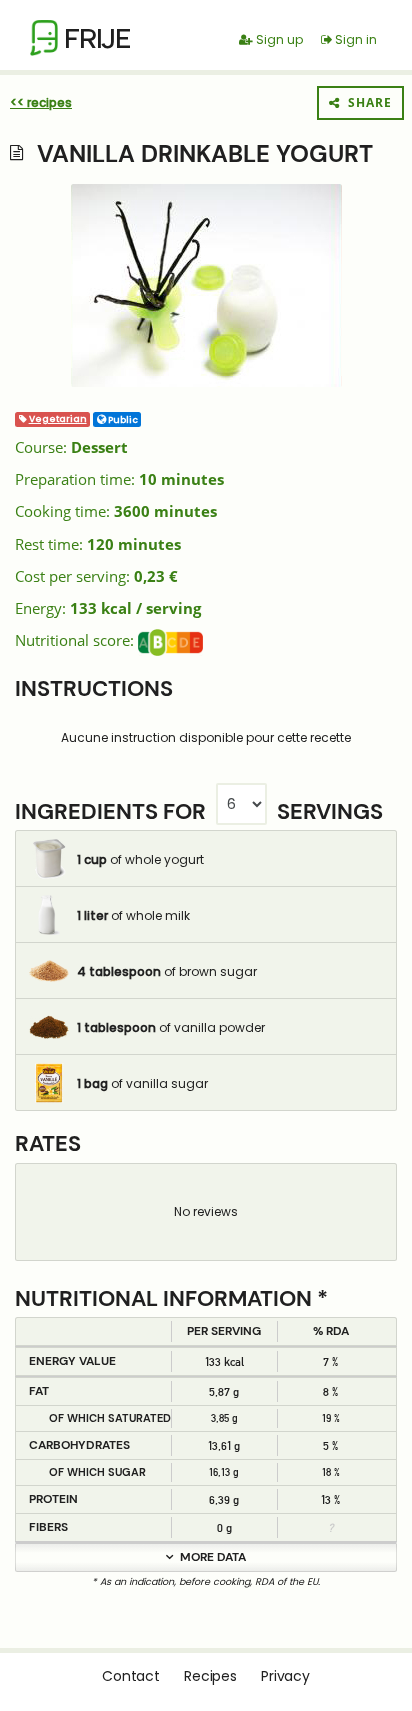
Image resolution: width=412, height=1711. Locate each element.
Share (366, 102)
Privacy (285, 1676)
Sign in (354, 39)
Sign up (278, 39)
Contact (131, 1676)
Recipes (210, 1676)
